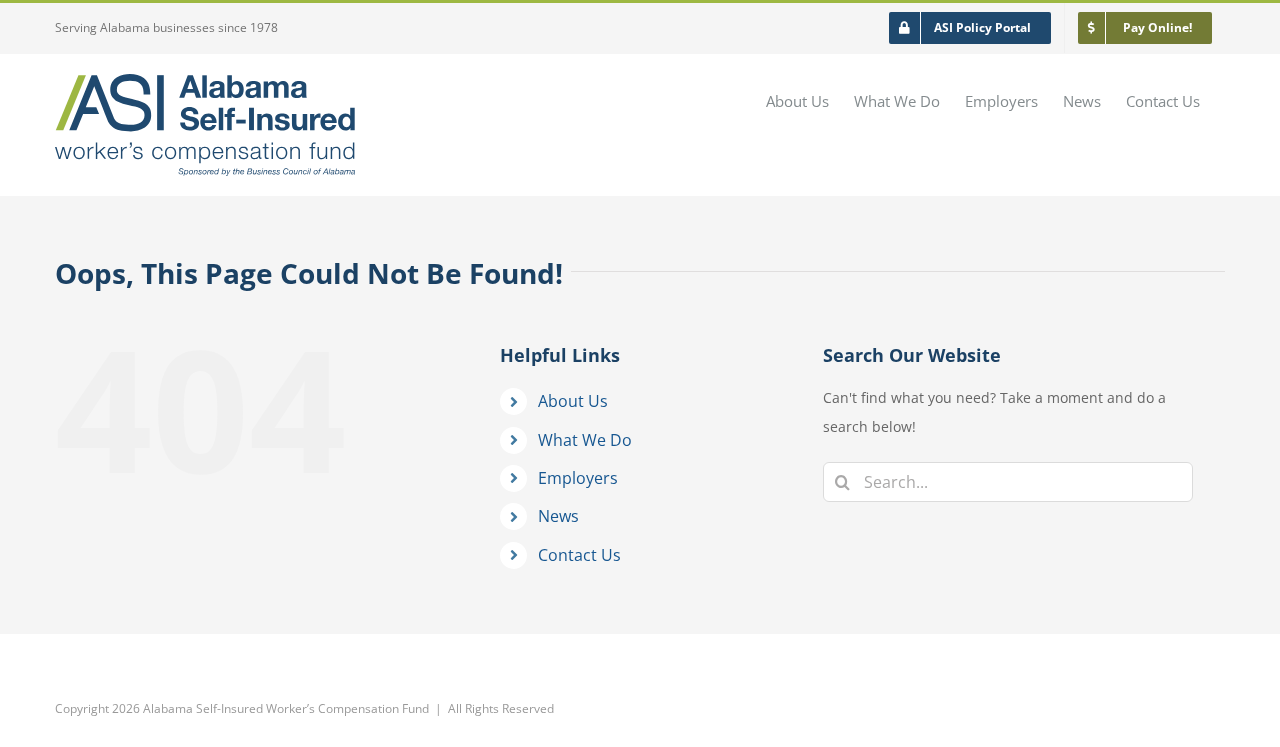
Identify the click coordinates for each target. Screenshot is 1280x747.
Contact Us (579, 555)
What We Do (585, 440)
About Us (573, 401)
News (558, 516)
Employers (578, 478)
